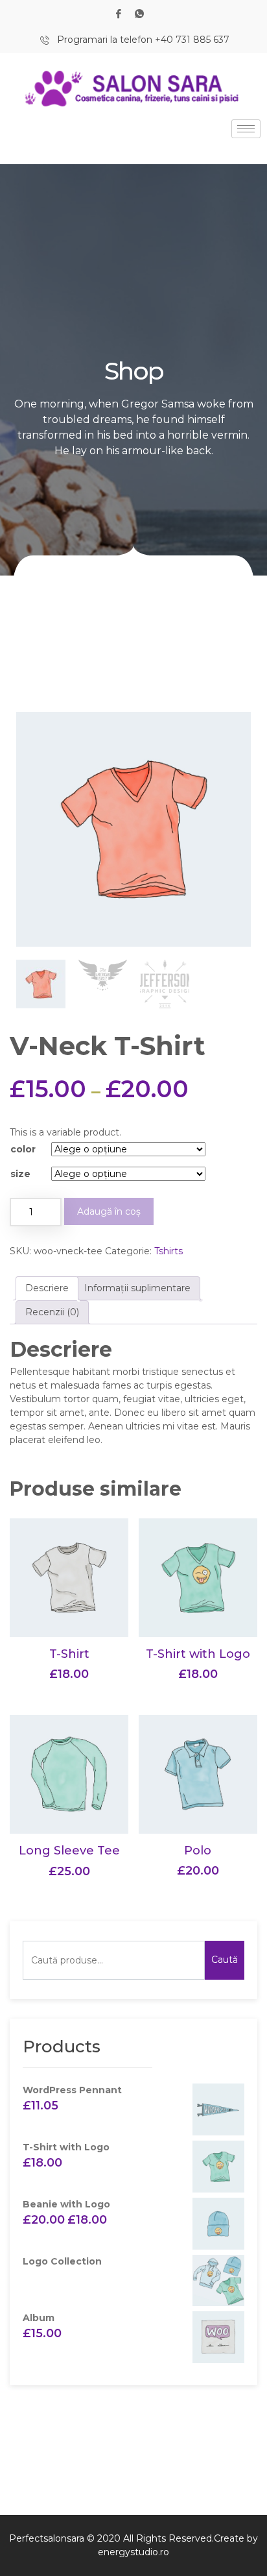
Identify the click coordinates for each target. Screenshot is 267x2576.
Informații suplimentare (137, 1288)
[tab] (47, 1288)
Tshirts (168, 1251)
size (20, 1174)
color (23, 1149)
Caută (225, 1960)
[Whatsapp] (139, 13)
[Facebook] (119, 13)
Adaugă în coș (109, 1211)
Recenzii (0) (52, 1312)
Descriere (47, 1288)
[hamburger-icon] (246, 129)
